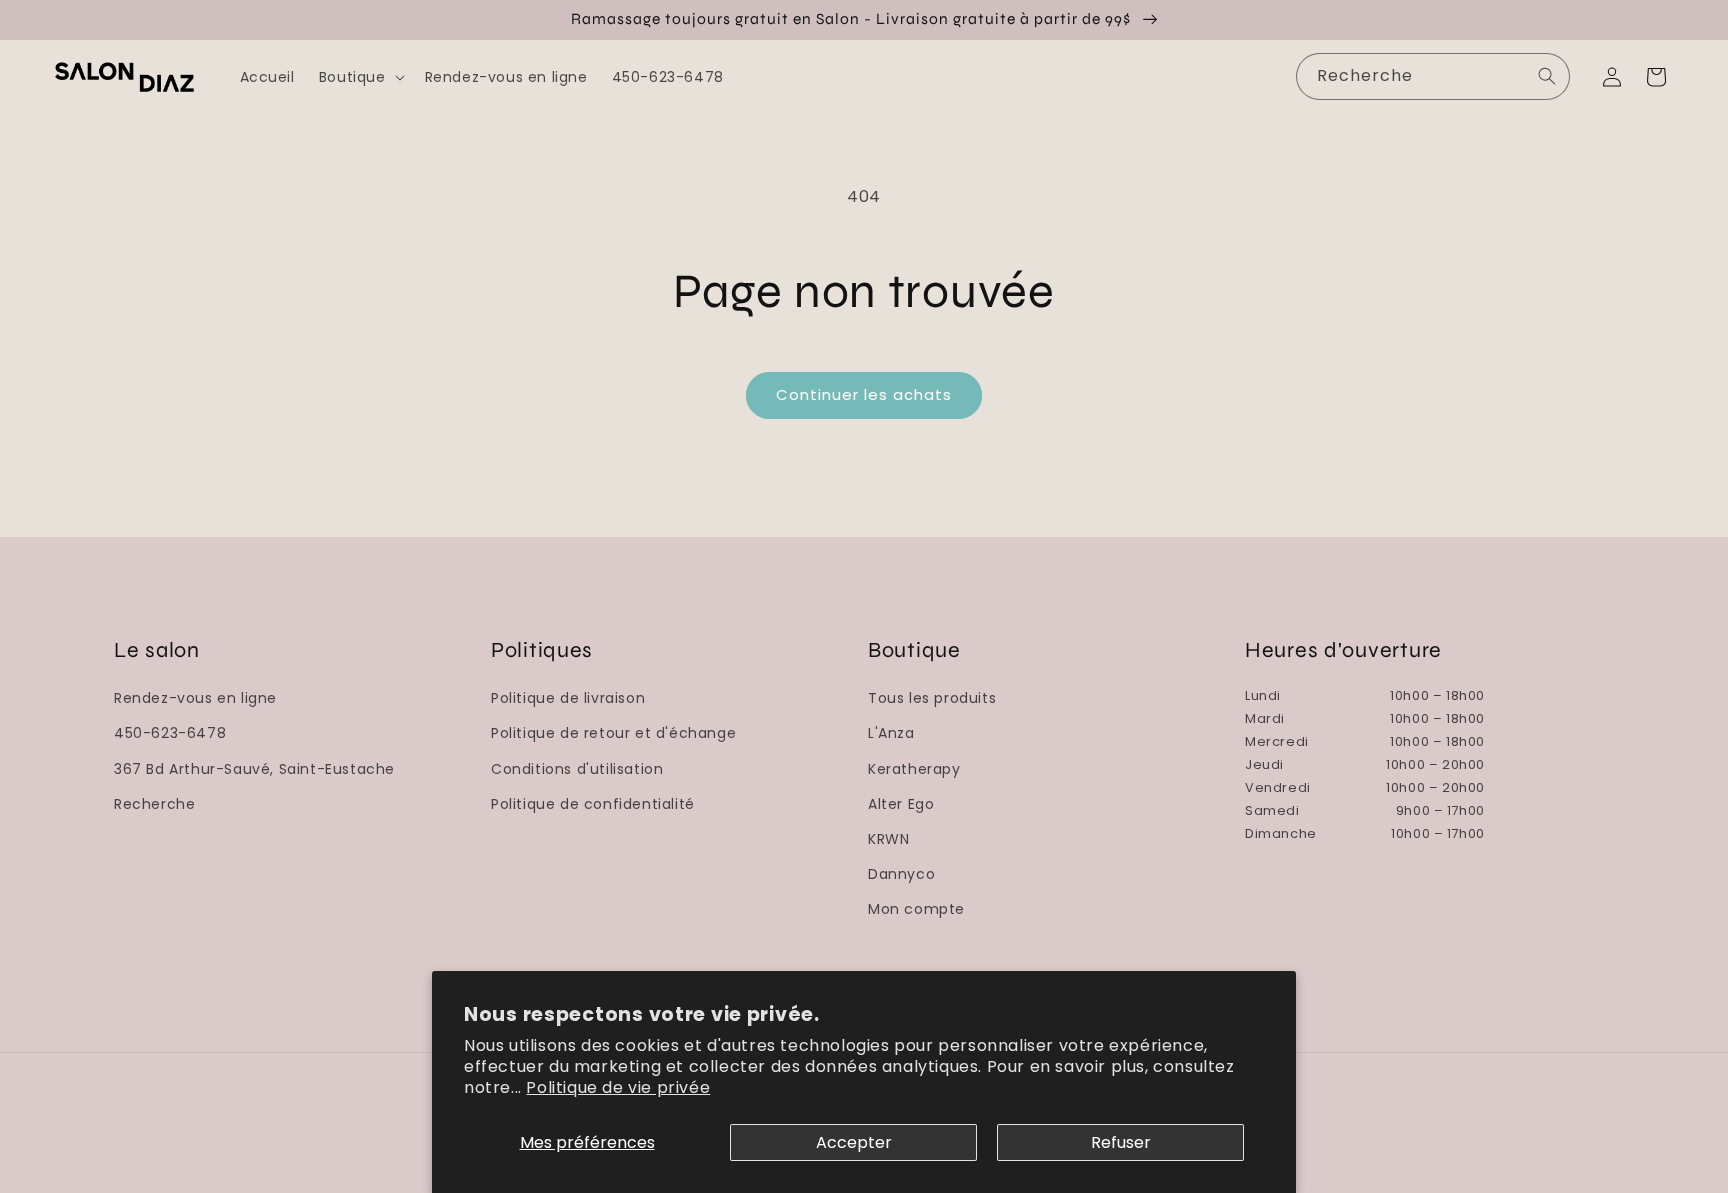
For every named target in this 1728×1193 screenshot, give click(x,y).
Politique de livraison (568, 698)
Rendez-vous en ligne (195, 698)
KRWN (888, 839)
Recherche (154, 804)
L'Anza (891, 733)
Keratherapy (914, 769)
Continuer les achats (864, 394)
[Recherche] (1547, 76)
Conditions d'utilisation (577, 769)
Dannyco (901, 874)
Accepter (854, 1142)
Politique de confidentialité (593, 804)
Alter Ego (901, 804)
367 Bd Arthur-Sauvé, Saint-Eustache (254, 769)
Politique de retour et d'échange (613, 733)
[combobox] (1433, 76)
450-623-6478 (170, 733)
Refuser (1121, 1142)
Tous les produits (932, 698)
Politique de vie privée (618, 1087)
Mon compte (916, 909)
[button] (360, 77)
